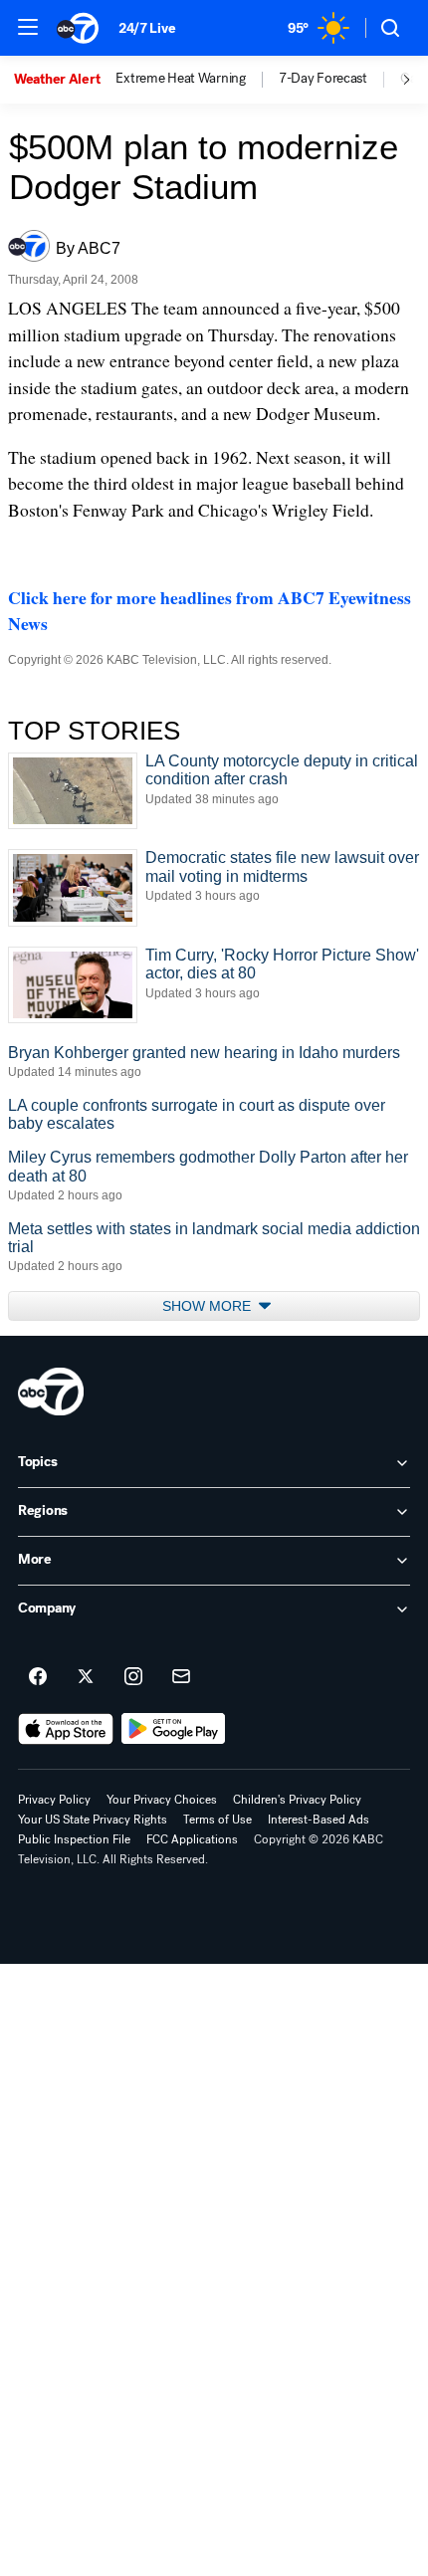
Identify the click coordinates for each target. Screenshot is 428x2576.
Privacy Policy (54, 1800)
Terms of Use (217, 1820)
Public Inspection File (74, 1839)
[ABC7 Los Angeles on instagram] (133, 1677)
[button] (28, 27)
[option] (65, 80)
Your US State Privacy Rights (93, 1820)
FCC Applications (192, 1839)
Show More (209, 1306)
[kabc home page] (51, 1392)
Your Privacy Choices (162, 1800)
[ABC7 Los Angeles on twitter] (86, 1677)
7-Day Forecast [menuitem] (323, 79)
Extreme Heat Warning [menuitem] (180, 79)
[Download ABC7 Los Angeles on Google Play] (174, 1729)
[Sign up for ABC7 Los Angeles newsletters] (181, 1677)
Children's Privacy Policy (297, 1800)
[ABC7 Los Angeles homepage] (78, 28)
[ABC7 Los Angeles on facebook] (38, 1677)
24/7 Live (147, 28)
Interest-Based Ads (319, 1820)
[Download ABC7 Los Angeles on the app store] (66, 1729)
